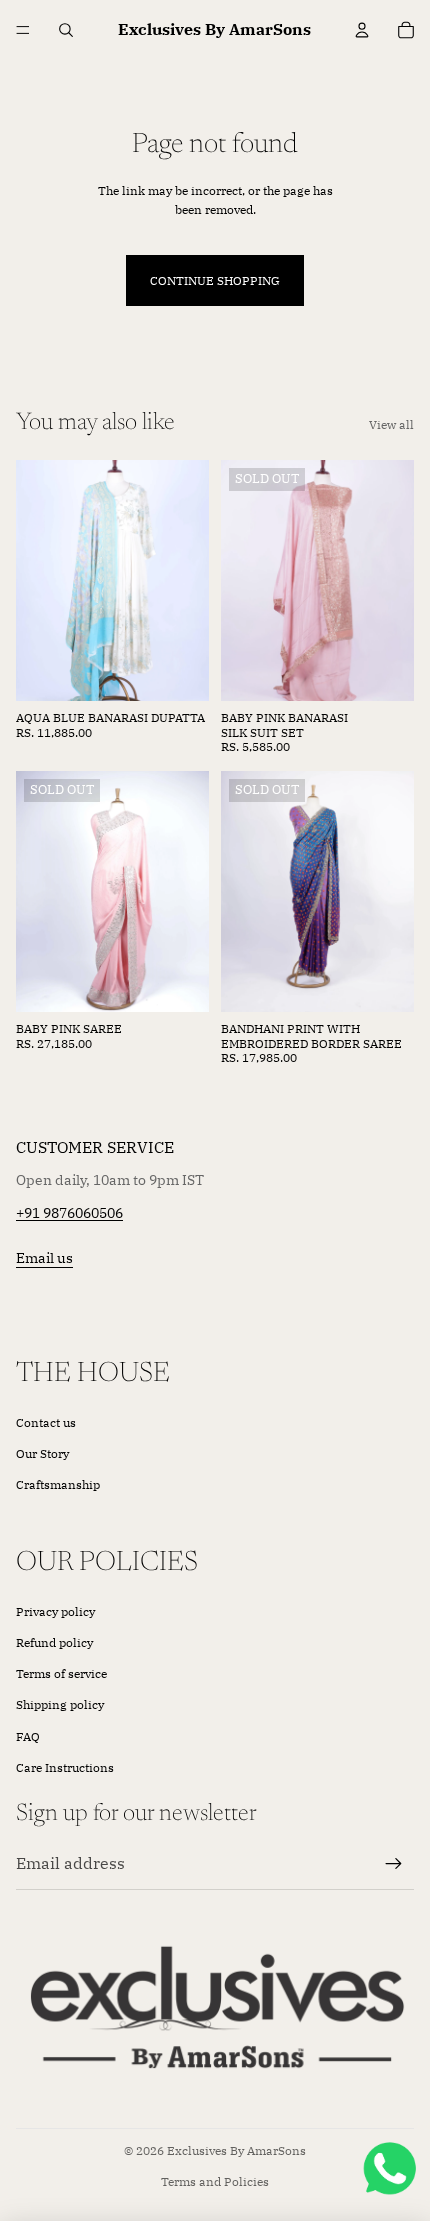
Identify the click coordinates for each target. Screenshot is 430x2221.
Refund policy (54, 1642)
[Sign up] (394, 1864)
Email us (44, 1258)
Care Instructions (65, 1767)
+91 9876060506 (69, 1213)
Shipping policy (60, 1704)
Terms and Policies (215, 2181)
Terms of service (61, 1673)
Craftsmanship (58, 1484)
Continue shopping (215, 280)
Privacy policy (55, 1611)
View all (391, 424)
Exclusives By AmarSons (236, 2150)
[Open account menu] (362, 30)
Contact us (46, 1422)
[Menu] (23, 30)
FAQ (28, 1736)
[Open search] (66, 30)
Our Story (42, 1453)
